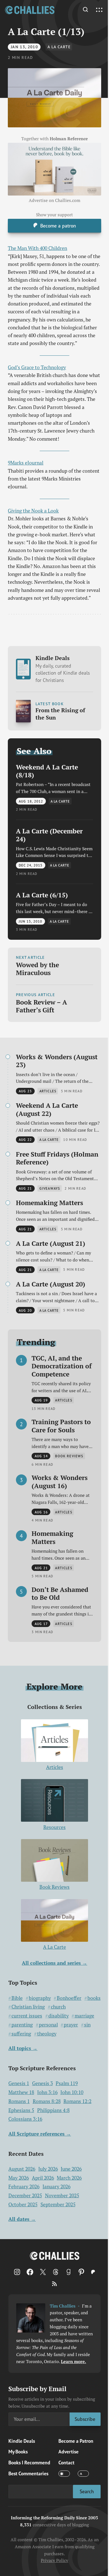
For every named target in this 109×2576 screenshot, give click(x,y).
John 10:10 (72, 2092)
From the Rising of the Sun (60, 714)
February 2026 (24, 2187)
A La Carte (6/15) (42, 895)
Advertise (68, 2452)
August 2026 (22, 2169)
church (58, 2007)
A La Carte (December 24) (49, 835)
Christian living (28, 2007)
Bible (17, 1998)
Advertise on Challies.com (54, 200)
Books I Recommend (29, 2463)
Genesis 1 (19, 2083)
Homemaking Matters (49, 1203)
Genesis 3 (42, 2083)
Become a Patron (76, 2441)
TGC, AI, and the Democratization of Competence (62, 1366)
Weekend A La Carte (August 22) (47, 1109)
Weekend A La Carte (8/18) (47, 771)
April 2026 (43, 2178)
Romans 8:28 (47, 2101)
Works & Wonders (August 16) (60, 1482)
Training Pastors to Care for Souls (61, 1426)
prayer (71, 2025)
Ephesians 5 (21, 2110)
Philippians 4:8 (53, 2110)
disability (59, 2016)
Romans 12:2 (77, 2101)
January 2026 (56, 2187)
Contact (66, 2463)
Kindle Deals (63, 669)
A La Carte (59, 47)
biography (40, 1998)
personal (48, 2025)
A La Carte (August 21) (51, 1243)
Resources (54, 1827)
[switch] (64, 2474)
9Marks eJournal (26, 463)
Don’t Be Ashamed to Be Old (60, 1593)
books (94, 1998)
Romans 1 (19, 2101)
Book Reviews (54, 1887)
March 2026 (69, 2178)
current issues (27, 2016)
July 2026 (48, 2169)
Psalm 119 (67, 2083)
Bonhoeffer (69, 1998)
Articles (55, 1767)
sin (87, 2025)
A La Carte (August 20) (51, 1284)
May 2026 (19, 2178)
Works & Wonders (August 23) (57, 1061)
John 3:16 (47, 2092)
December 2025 (25, 2195)
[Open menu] (99, 10)
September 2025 (58, 2204)
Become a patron (58, 226)
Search (87, 2491)
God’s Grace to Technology (37, 367)
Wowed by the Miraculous (37, 969)
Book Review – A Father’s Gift (42, 1006)
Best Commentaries (28, 2473)
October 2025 (23, 2204)
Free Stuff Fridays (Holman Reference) (57, 1158)
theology (47, 2034)
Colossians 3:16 (25, 2119)
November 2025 (62, 2195)
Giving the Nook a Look (33, 511)
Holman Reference (69, 139)
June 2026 (71, 2169)
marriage (84, 2016)
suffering (21, 2034)
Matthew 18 (21, 2092)
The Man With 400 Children (37, 248)
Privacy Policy (54, 2560)
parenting (22, 2025)
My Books (18, 2452)
